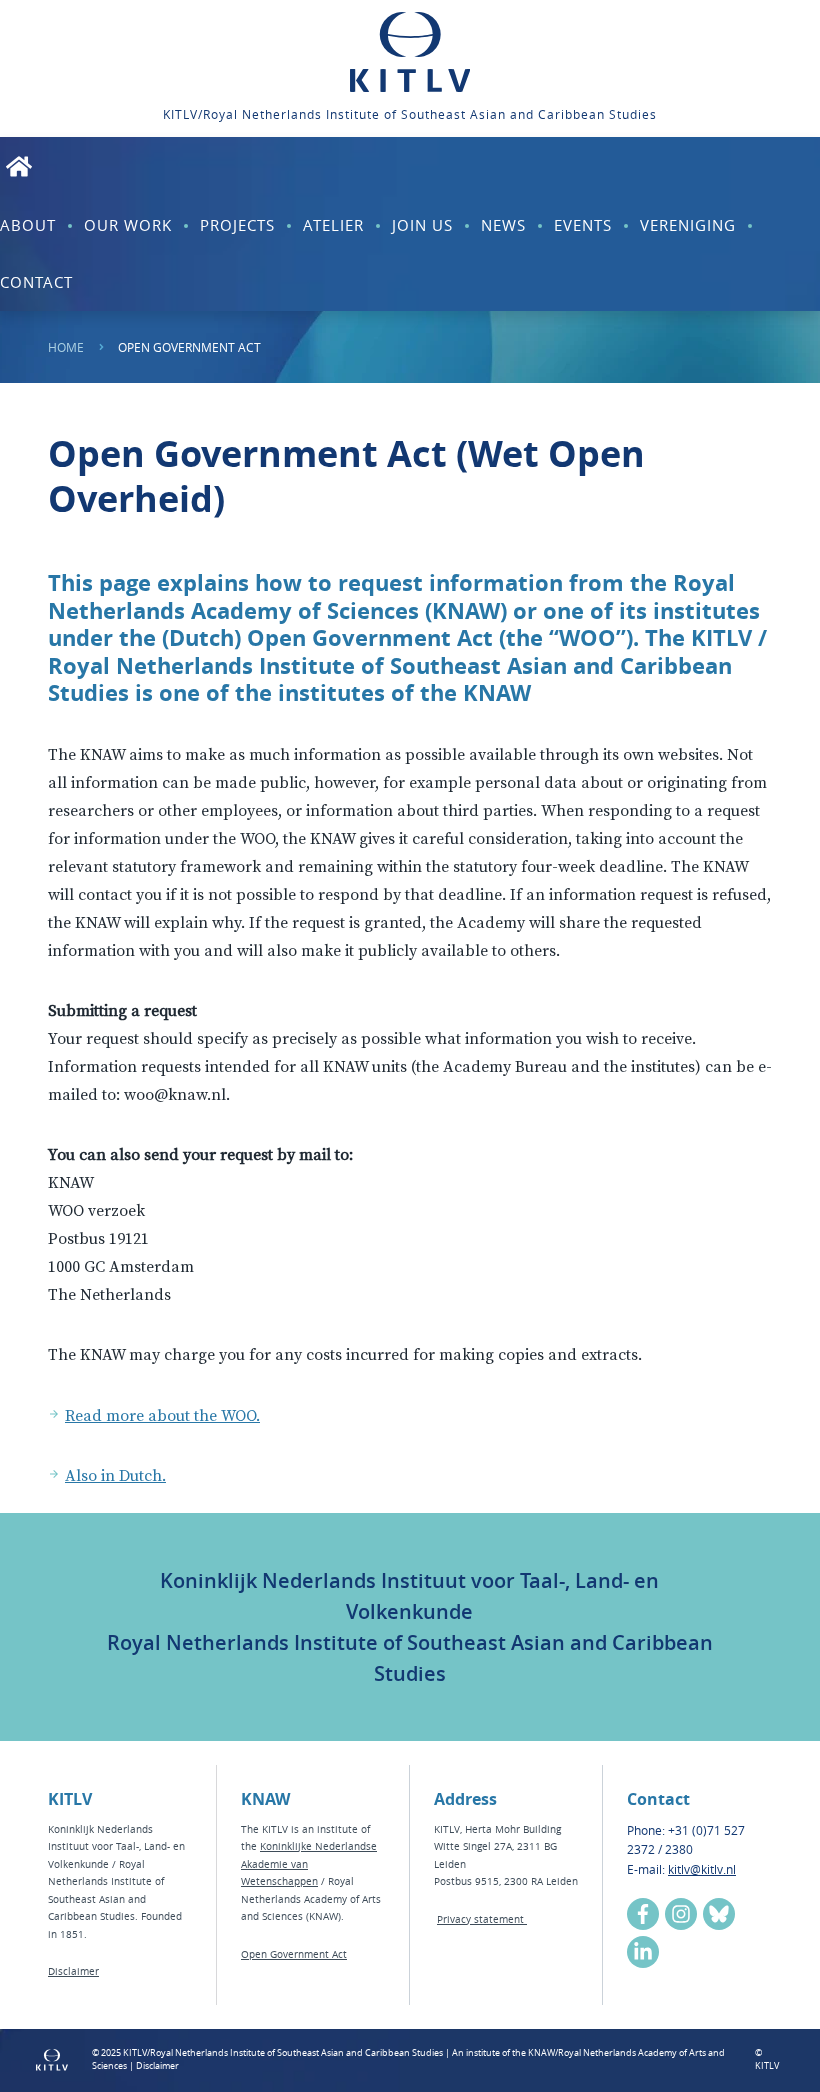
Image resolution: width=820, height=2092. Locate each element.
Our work (128, 225)
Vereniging (688, 225)
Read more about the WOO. (162, 1416)
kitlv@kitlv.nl (702, 1869)
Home (66, 347)
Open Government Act (294, 1954)
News (503, 225)
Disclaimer (73, 1971)
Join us (422, 225)
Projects (237, 225)
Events (583, 225)
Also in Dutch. (115, 1476)
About (28, 225)
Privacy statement (482, 1919)
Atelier (333, 225)
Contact (36, 282)
